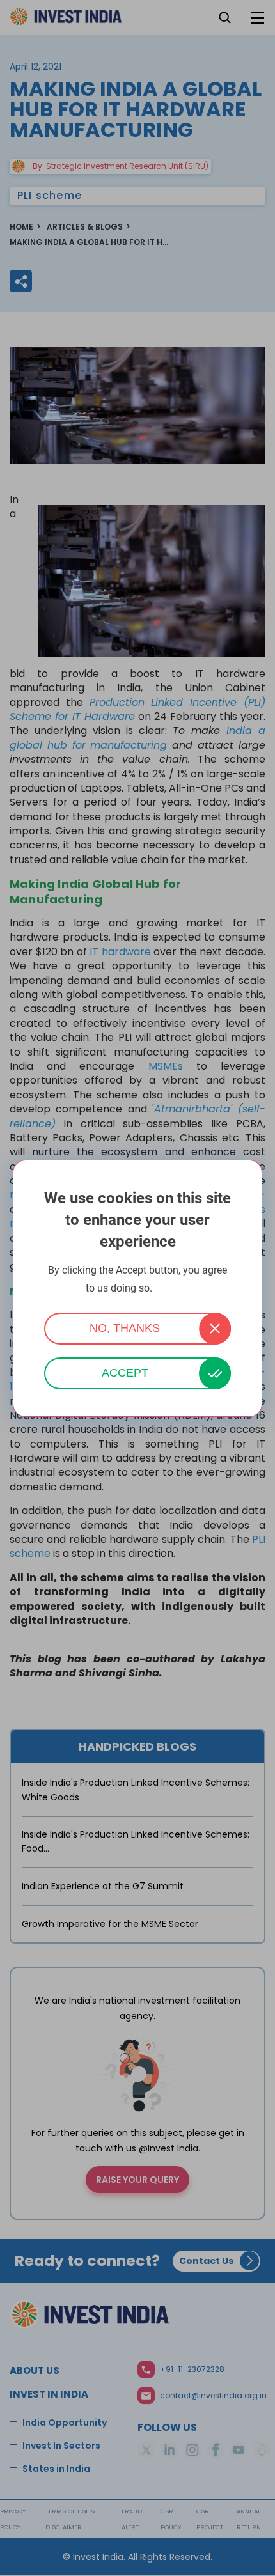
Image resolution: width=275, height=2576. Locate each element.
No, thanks (125, 1328)
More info (172, 1289)
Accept (125, 1373)
